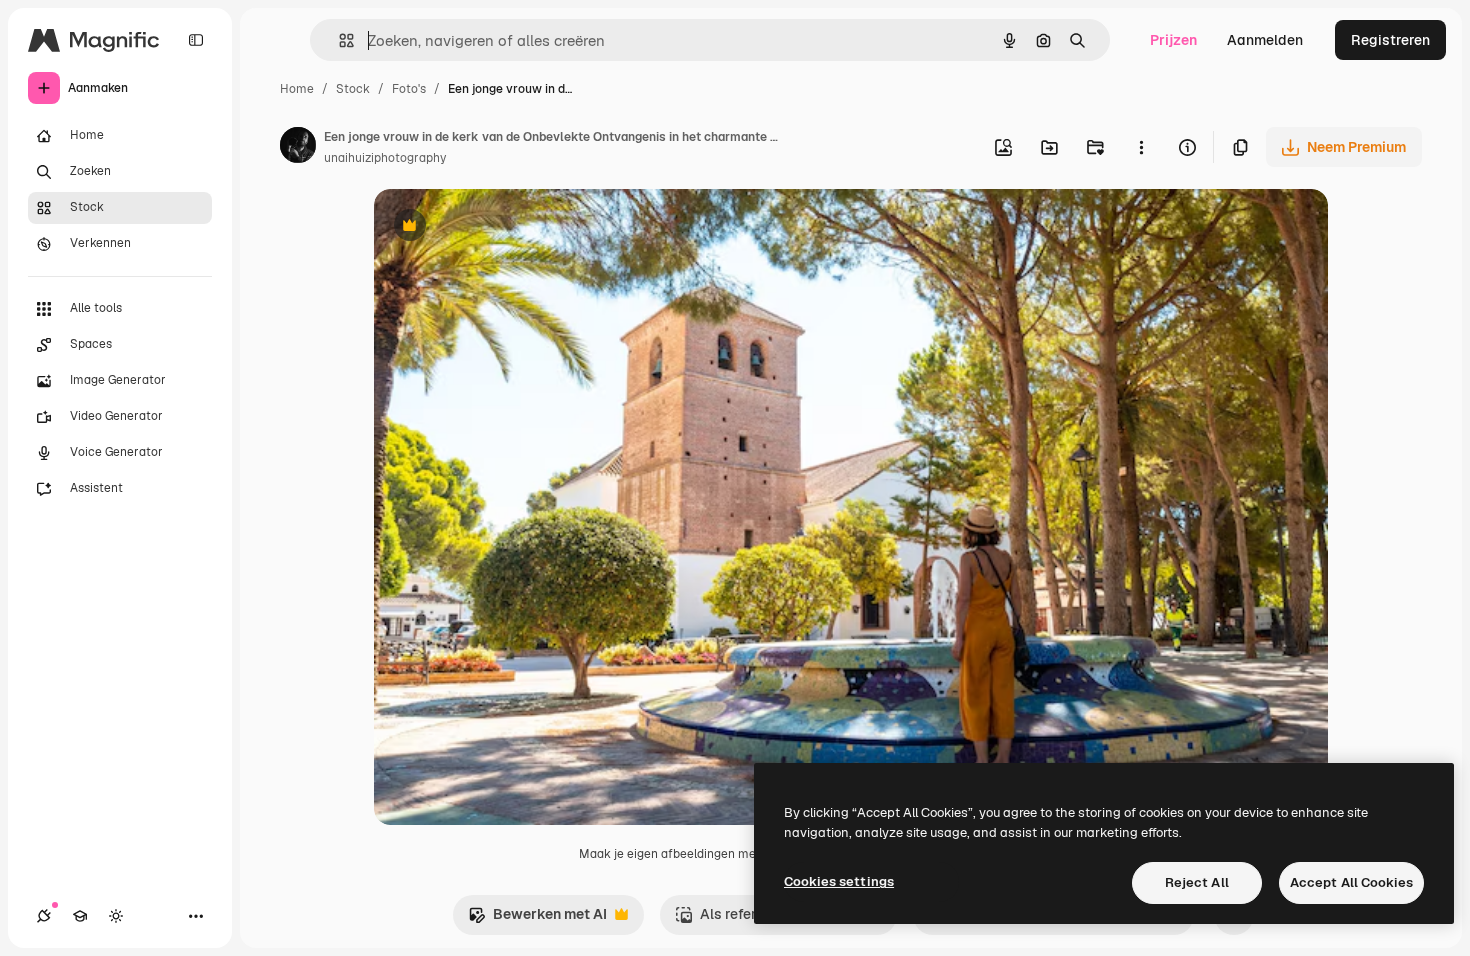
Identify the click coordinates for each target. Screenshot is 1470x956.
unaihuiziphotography (385, 158)
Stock (353, 89)
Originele (505, 227)
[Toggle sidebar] (196, 40)
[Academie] (80, 916)
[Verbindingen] (44, 916)
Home (297, 89)
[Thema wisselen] (116, 916)
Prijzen (1173, 40)
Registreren (1390, 40)
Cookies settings (839, 881)
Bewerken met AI (537, 919)
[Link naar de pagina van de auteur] (298, 148)
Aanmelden (1265, 40)
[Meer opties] (1141, 147)
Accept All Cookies (1351, 882)
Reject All (1197, 882)
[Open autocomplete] (338, 40)
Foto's (409, 89)
